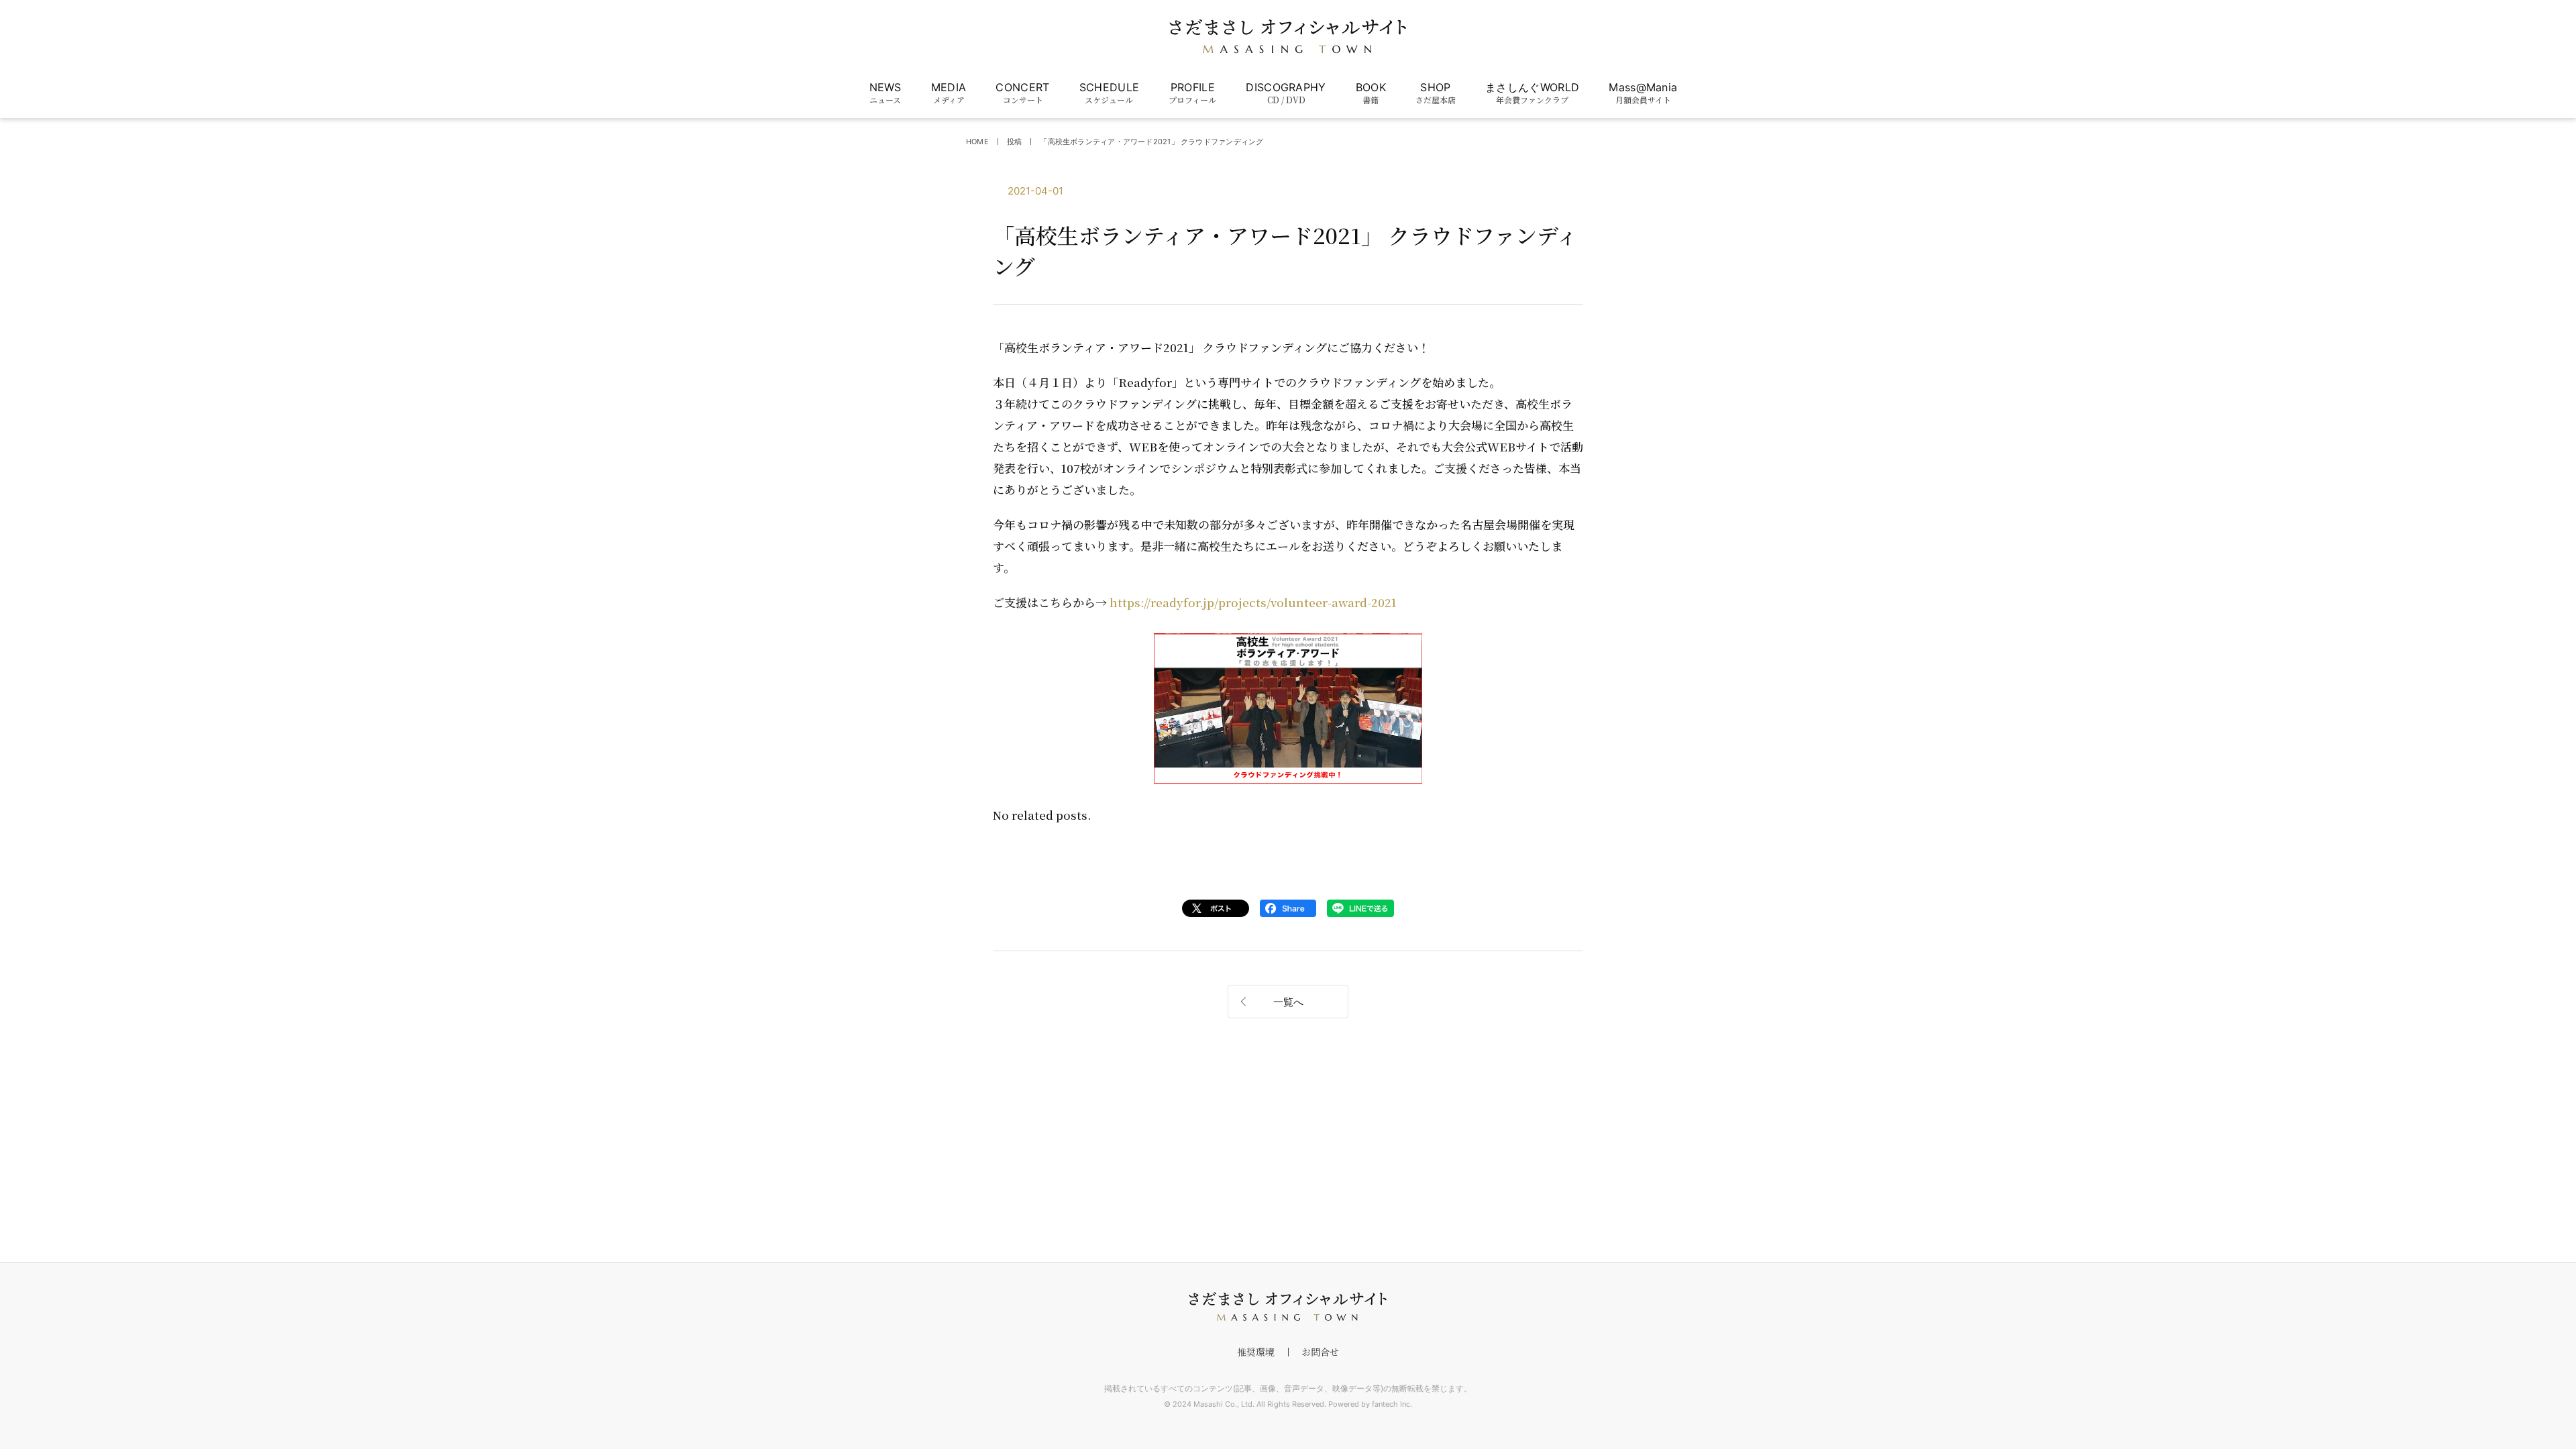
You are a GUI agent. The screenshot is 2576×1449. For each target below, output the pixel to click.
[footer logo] (1288, 1307)
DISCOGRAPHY (1286, 93)
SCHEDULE (1110, 93)
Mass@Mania (1643, 93)
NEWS (885, 93)
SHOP (1436, 93)
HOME (977, 142)
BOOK (1371, 93)
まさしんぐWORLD (1532, 93)
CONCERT (1022, 93)
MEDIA (949, 93)
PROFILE (1192, 93)
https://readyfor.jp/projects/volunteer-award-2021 (1253, 602)
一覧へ (1288, 1002)
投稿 (1014, 142)
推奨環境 (1256, 1352)
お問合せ (1320, 1352)
